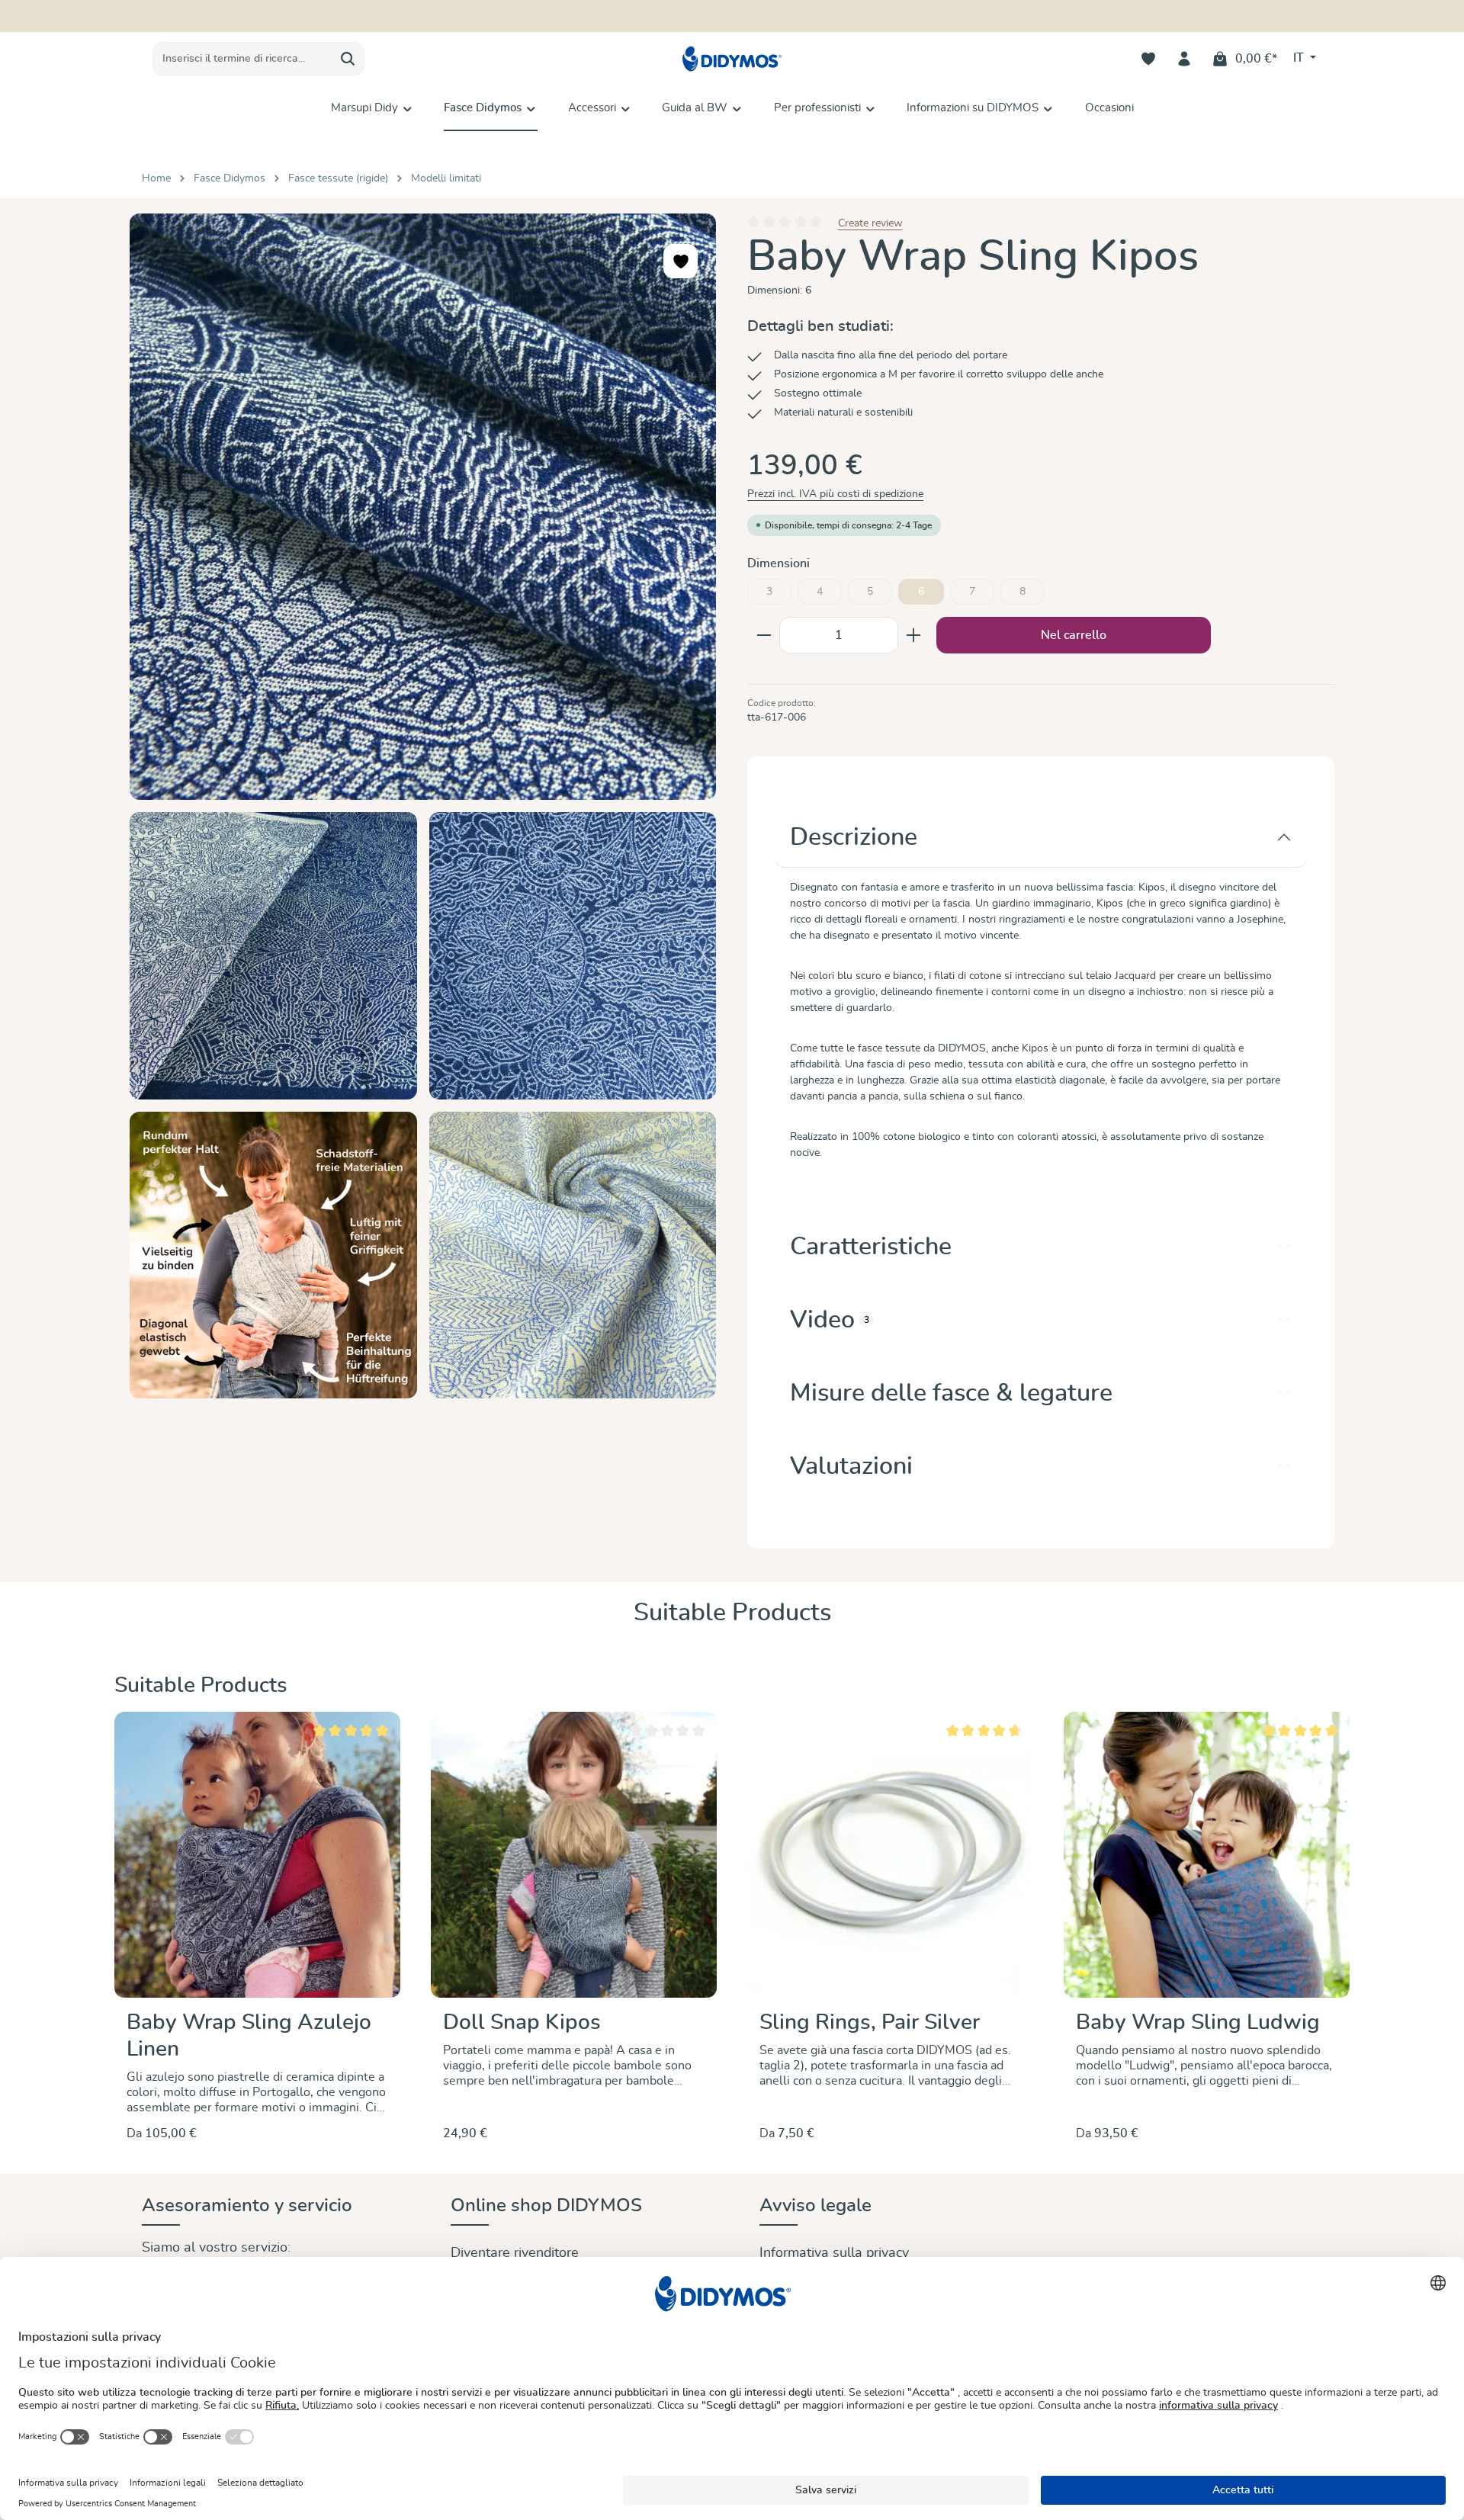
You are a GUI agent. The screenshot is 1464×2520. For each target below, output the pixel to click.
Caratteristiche (871, 1247)
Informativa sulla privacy (834, 2253)
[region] (423, 806)
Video (830, 1320)
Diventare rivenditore (515, 2253)
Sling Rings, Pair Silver (870, 2023)
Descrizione (854, 837)
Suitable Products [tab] (732, 1613)
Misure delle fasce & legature (951, 1393)
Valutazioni (851, 1466)
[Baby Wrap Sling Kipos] (423, 507)
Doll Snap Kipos (522, 2023)
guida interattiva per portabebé (815, 16)
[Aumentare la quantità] (914, 635)
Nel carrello (1074, 635)
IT (1300, 58)
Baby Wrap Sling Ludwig (1198, 2023)
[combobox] (242, 59)
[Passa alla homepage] (732, 59)
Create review (870, 223)
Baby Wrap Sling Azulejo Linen (249, 2036)
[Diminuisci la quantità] (764, 635)
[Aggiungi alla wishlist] (681, 261)
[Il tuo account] (1185, 59)
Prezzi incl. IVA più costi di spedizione (835, 494)
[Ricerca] (348, 59)
